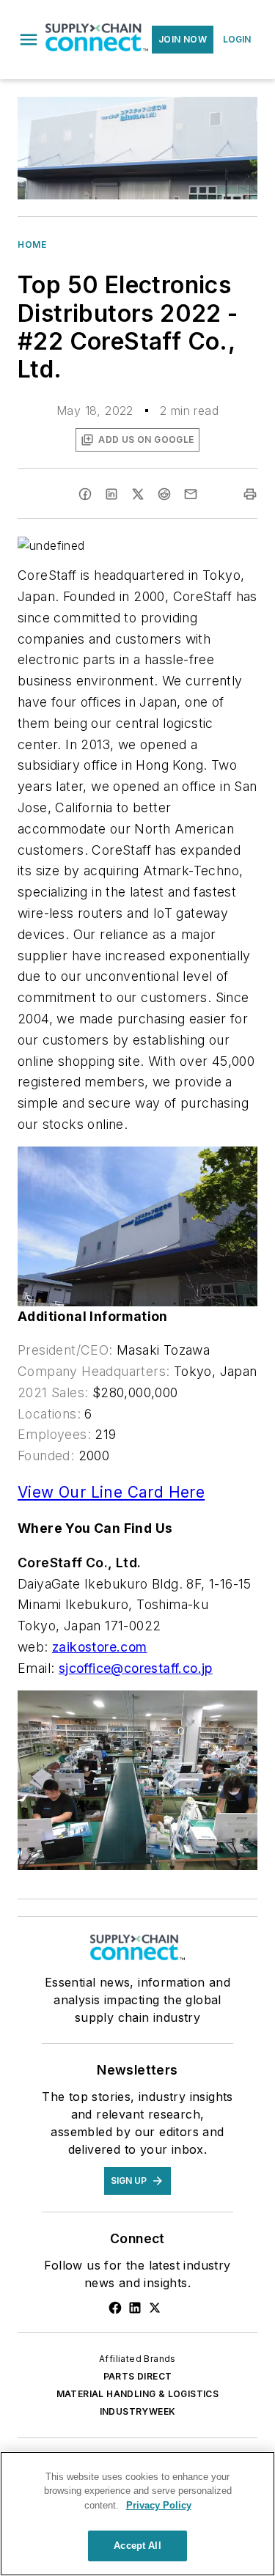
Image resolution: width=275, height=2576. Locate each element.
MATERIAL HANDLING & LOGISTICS (138, 2394)
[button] (29, 40)
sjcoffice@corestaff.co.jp (136, 1668)
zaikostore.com (100, 1647)
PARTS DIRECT (138, 2376)
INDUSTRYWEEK (138, 2411)
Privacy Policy (159, 2505)
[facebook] (85, 494)
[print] (250, 494)
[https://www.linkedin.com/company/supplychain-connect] (135, 2308)
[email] (191, 494)
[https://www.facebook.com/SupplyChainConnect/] (115, 2308)
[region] (137, 2514)
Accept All (137, 2546)
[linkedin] (111, 494)
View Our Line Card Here (111, 1492)
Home (32, 244)
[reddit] (164, 494)
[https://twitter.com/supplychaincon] (155, 2308)
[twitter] (138, 494)
